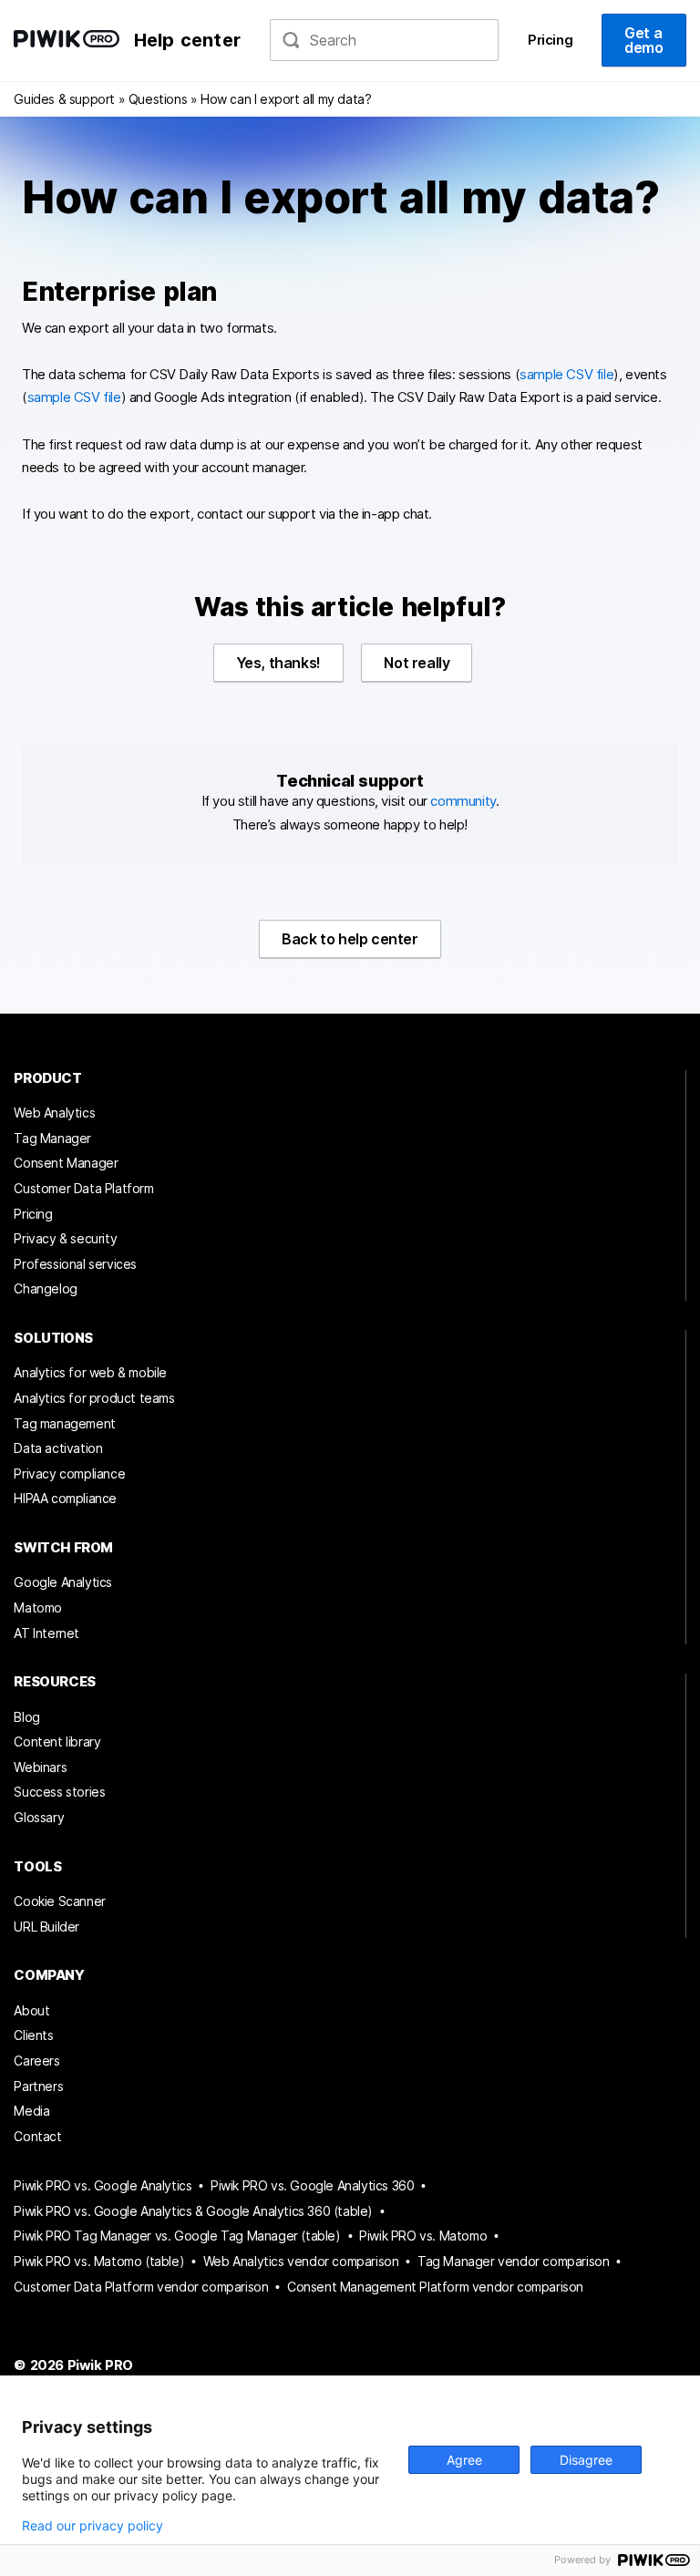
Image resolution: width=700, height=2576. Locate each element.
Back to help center (350, 939)
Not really (417, 663)
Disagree (586, 2460)
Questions (158, 99)
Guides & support (64, 99)
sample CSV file (566, 375)
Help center (187, 40)
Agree (464, 2460)
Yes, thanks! (278, 663)
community (463, 801)
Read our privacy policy (93, 2526)
